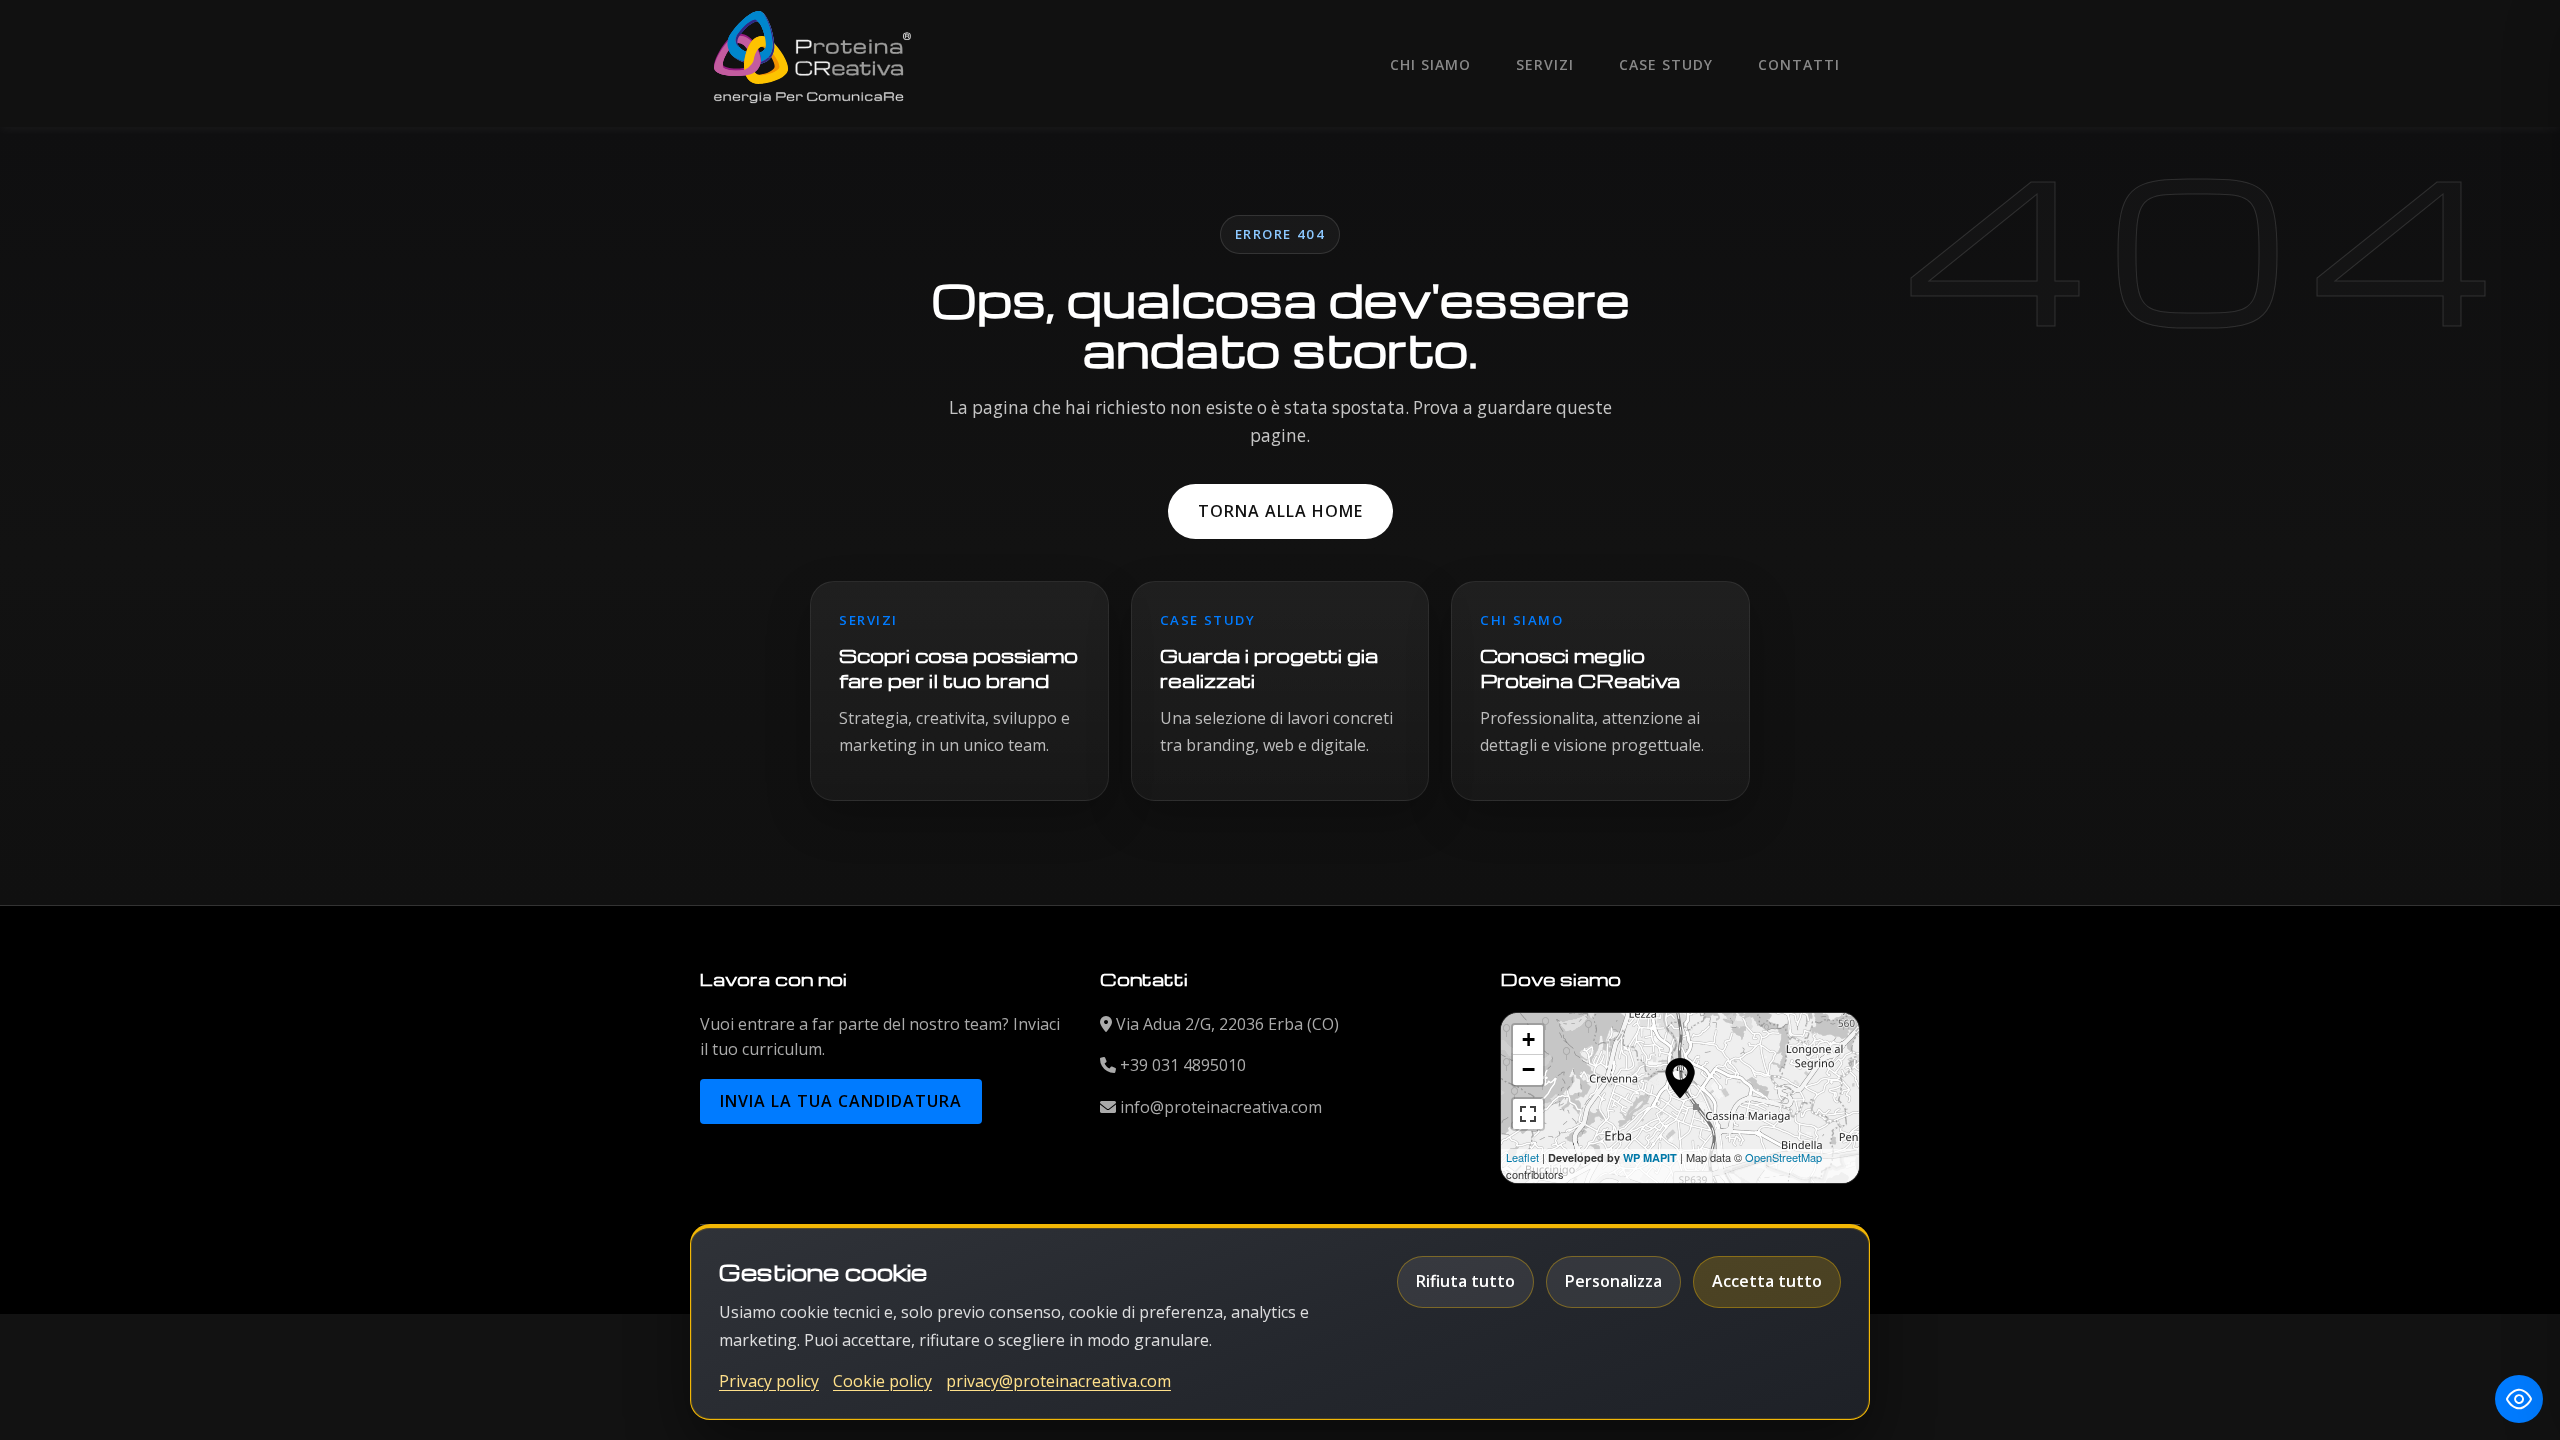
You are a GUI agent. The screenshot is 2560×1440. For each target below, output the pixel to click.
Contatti (1799, 64)
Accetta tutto (1767, 1281)
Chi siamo (1430, 64)
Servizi (1545, 64)
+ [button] (1528, 1039)
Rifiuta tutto (1465, 1281)
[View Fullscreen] (1528, 1114)
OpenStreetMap (1783, 1157)
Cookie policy (882, 1381)
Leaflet (1522, 1157)
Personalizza (1613, 1281)
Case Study (1666, 64)
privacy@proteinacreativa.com (1058, 1381)
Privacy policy (769, 1381)
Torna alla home (1280, 511)
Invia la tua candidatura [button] (841, 1101)
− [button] (1528, 1069)
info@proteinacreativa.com (1221, 1107)
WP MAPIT (1650, 1157)
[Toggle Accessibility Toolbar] (2519, 1399)
